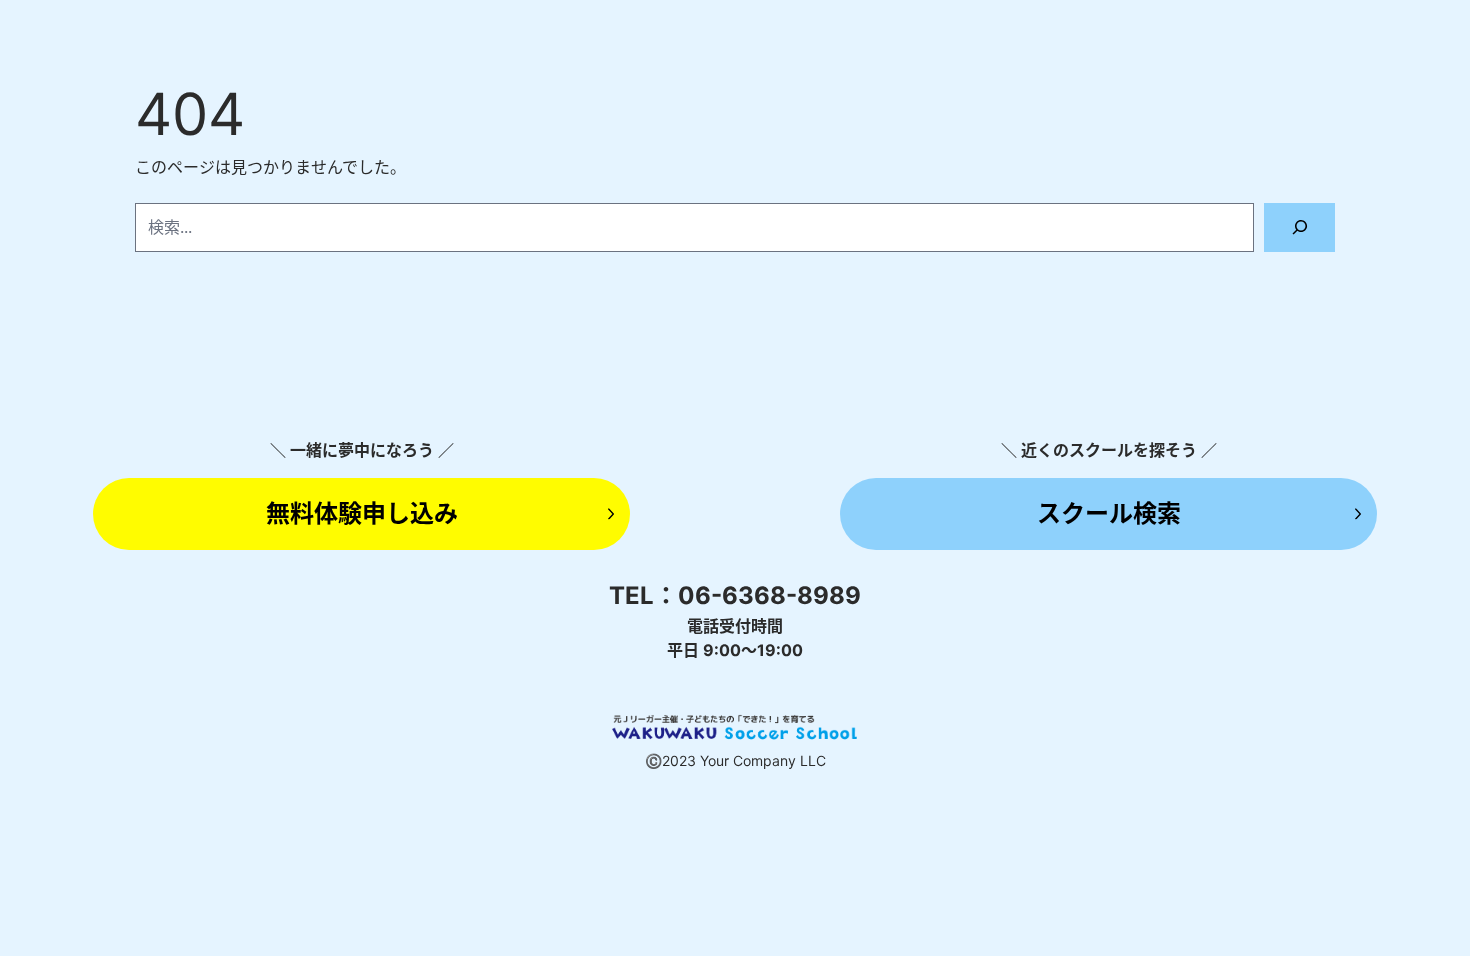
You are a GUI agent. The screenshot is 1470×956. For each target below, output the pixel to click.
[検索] (1299, 227)
